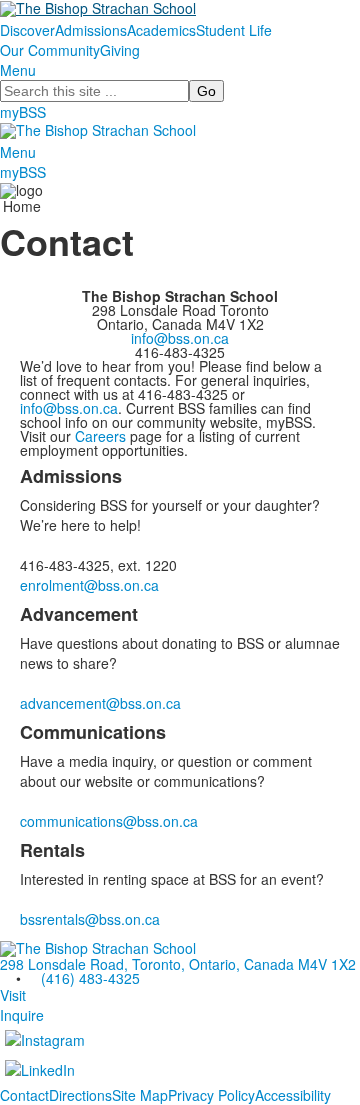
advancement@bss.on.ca (100, 703)
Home (22, 206)
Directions (80, 1095)
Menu (18, 70)
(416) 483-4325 (90, 978)
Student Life (234, 30)
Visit (13, 995)
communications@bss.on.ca (109, 821)
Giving (120, 50)
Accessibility (293, 1095)
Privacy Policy (211, 1095)
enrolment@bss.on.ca (89, 585)
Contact (24, 1095)
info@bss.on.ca (180, 338)
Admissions (91, 30)
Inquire (22, 1015)
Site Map (140, 1095)
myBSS (23, 112)
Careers (100, 436)
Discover (27, 30)
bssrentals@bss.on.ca (90, 919)
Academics (161, 30)
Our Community (50, 50)
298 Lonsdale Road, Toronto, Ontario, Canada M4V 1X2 (178, 964)
